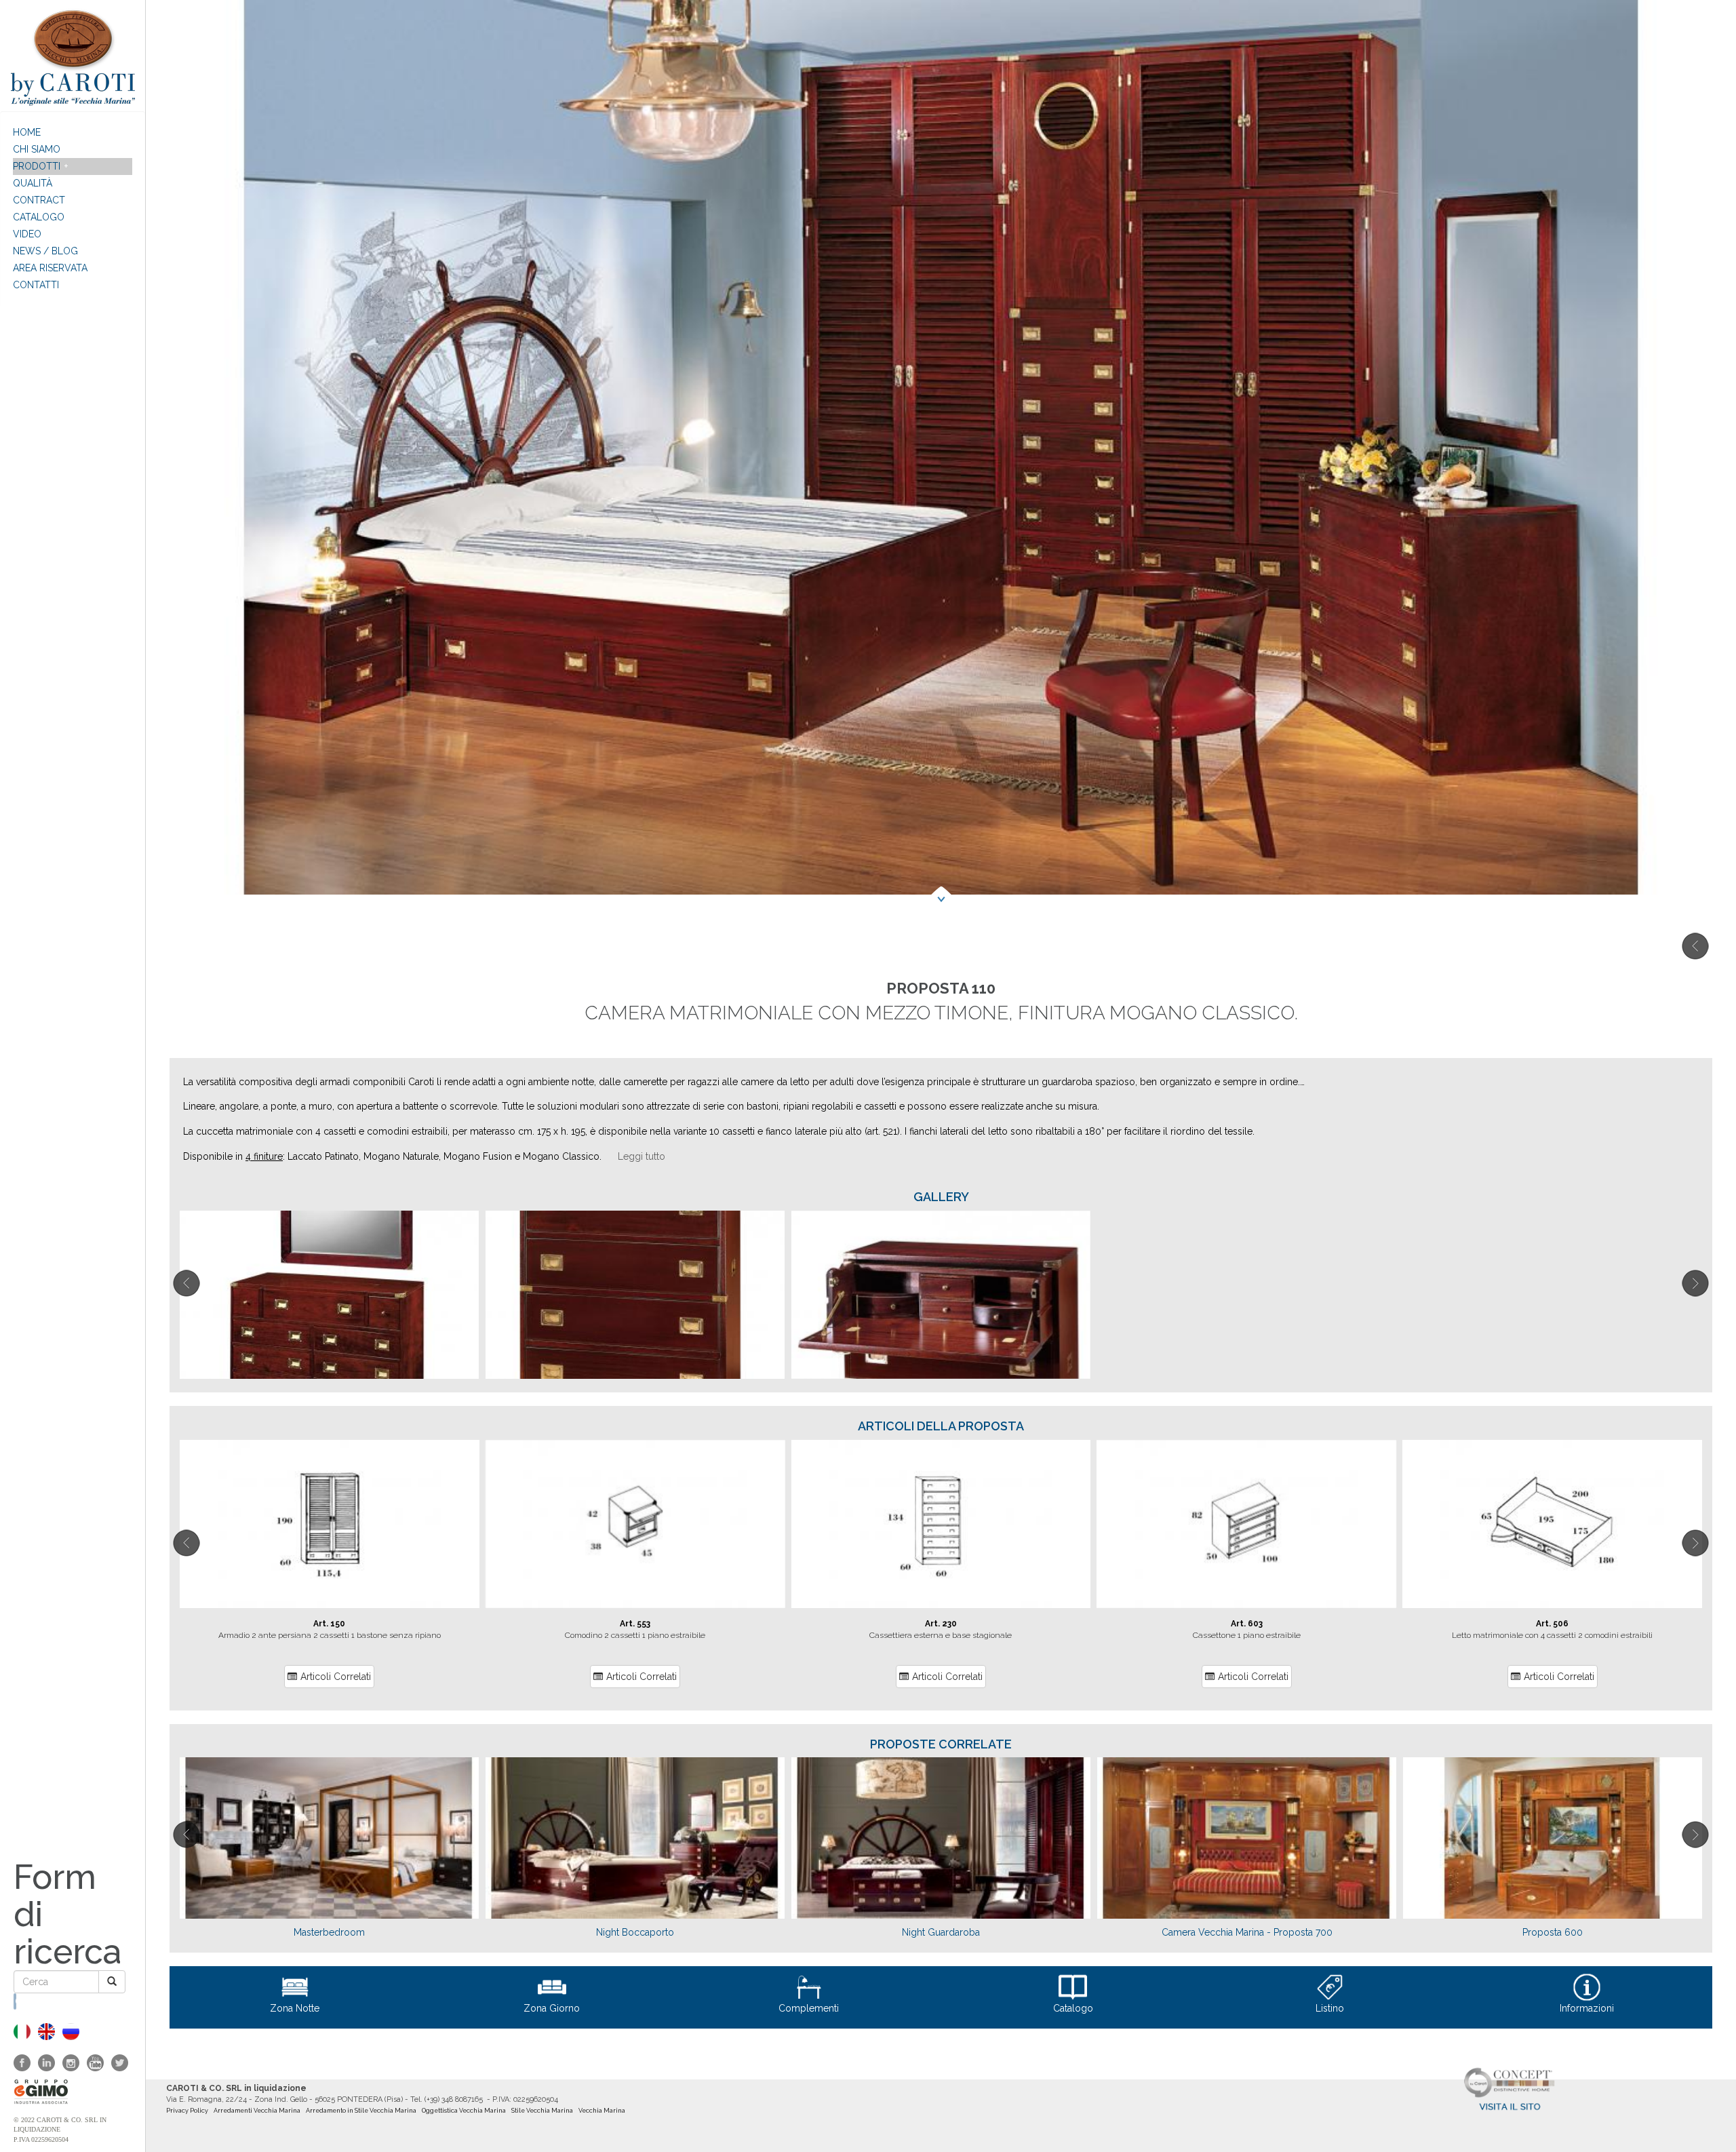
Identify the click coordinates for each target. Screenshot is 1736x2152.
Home (27, 132)
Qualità (33, 183)
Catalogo (39, 217)
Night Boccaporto (635, 1932)
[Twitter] (120, 2063)
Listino (1330, 2008)
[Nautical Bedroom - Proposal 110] (46, 2032)
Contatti (36, 285)
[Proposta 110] (22, 2032)
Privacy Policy (187, 2111)
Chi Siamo (37, 149)
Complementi (809, 2008)
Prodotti (37, 166)
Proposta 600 (1553, 1932)
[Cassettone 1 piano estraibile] (1246, 1524)
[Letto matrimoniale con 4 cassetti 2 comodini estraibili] (1552, 1524)
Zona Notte (295, 2008)
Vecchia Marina (602, 2111)
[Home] (73, 56)
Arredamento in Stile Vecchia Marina (361, 2111)
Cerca (16, 2001)
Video (27, 234)
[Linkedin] (46, 2063)
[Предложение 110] (71, 2032)
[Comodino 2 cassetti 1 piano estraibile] (635, 1524)
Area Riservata (50, 268)
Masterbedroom (329, 1932)
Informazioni (1587, 2008)
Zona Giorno (552, 2008)
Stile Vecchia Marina (542, 2111)
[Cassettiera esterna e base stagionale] (941, 1524)
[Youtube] (95, 2063)
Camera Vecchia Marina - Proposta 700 (1247, 1932)
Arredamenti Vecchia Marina (257, 2111)
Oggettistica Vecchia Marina (464, 2111)
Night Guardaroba (941, 1932)
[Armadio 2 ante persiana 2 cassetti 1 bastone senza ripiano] (330, 1524)
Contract (39, 200)
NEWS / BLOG (45, 251)
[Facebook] (22, 2063)
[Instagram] (71, 2063)
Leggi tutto (642, 1156)
